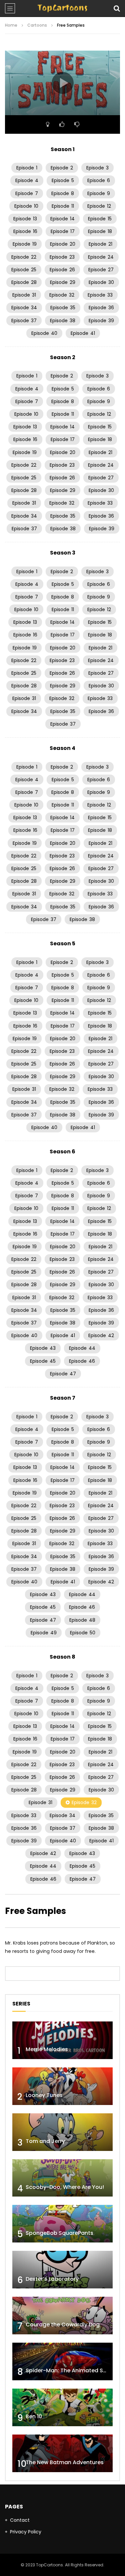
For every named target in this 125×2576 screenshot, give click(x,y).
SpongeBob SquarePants (59, 2233)
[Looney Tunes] (62, 2086)
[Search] (117, 8)
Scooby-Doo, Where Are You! (65, 2187)
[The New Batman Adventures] (62, 2453)
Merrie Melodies (47, 2049)
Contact (20, 2520)
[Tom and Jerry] (62, 2132)
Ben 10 (34, 2416)
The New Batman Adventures (65, 2462)
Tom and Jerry (45, 2141)
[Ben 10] (62, 2407)
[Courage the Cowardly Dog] (62, 2316)
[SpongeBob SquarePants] (62, 2224)
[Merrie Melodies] (62, 2040)
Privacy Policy (26, 2532)
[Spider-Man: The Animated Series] (62, 2361)
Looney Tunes (44, 2095)
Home (11, 25)
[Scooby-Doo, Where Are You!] (62, 2178)
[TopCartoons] (62, 8)
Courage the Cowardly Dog (63, 2325)
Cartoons (37, 25)
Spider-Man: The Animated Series (71, 2370)
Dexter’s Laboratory (52, 2279)
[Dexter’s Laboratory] (62, 2270)
